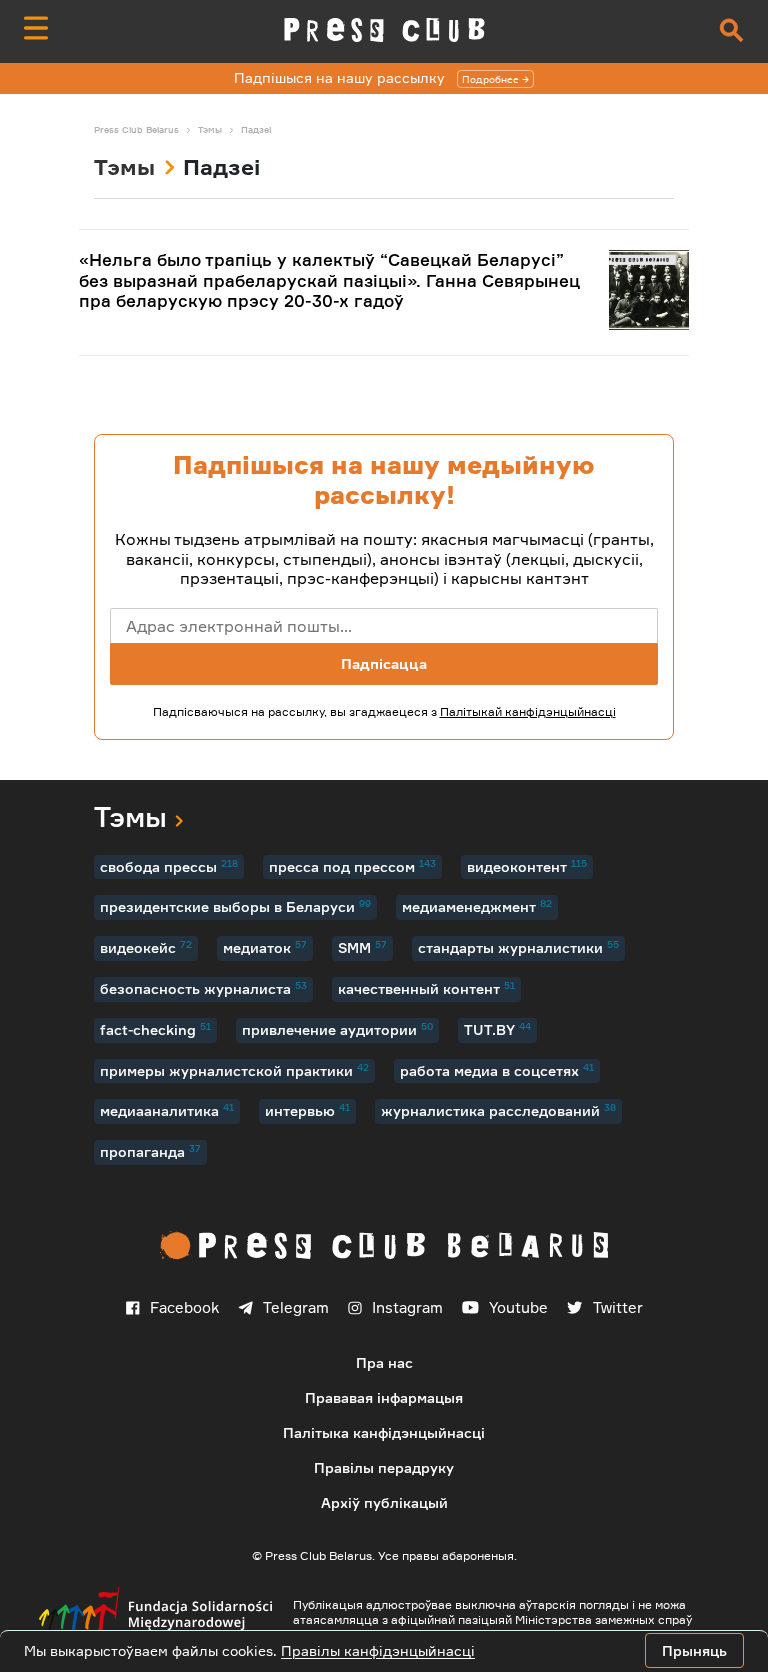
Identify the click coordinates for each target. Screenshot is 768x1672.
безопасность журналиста (203, 988)
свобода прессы (169, 866)
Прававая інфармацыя (384, 1397)
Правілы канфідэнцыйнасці (378, 1650)
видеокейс (146, 947)
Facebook (184, 1307)
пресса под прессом (352, 866)
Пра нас (384, 1362)
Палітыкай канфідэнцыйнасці (528, 711)
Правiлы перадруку (384, 1467)
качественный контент (426, 988)
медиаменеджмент (477, 906)
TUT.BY (497, 1029)
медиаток (265, 947)
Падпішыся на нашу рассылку (376, 77)
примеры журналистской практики (234, 1070)
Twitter (618, 1307)
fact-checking (155, 1029)
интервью (307, 1110)
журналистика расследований (498, 1110)
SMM (362, 947)
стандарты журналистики (518, 947)
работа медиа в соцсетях (497, 1070)
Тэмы (124, 166)
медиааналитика (167, 1110)
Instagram (407, 1307)
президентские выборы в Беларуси (235, 906)
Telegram (296, 1307)
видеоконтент (527, 866)
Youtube (518, 1307)
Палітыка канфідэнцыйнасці (384, 1432)
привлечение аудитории (337, 1029)
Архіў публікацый (384, 1502)
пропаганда (150, 1151)
